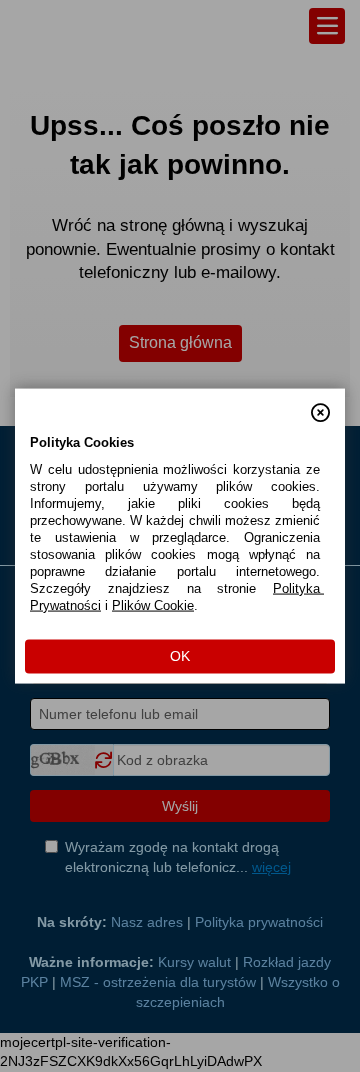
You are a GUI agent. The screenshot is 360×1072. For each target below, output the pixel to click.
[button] (320, 404)
